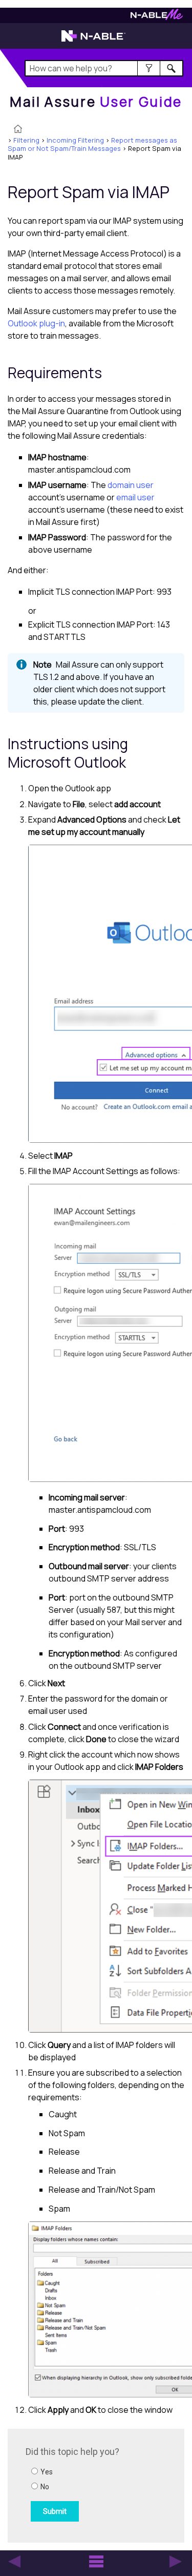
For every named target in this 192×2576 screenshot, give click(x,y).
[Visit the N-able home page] (93, 41)
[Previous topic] (14, 2562)
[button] (149, 68)
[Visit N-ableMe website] (157, 17)
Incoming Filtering (75, 140)
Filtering (26, 140)
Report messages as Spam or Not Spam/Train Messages (92, 144)
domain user (131, 485)
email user (135, 497)
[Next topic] (176, 2562)
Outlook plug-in (36, 323)
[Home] (18, 130)
